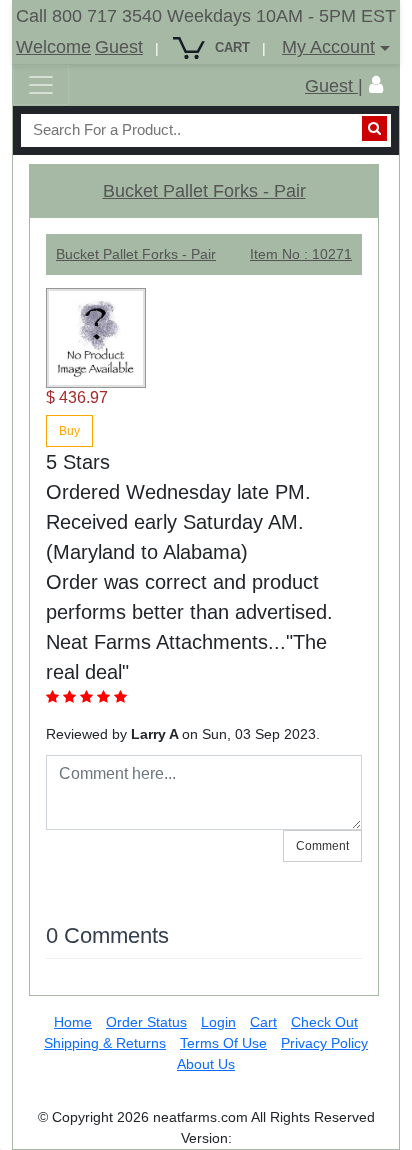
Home (73, 1022)
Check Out (324, 1022)
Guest (119, 47)
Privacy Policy (324, 1043)
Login (218, 1022)
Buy (69, 431)
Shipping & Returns (105, 1043)
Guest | (334, 86)
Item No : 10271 (301, 254)
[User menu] (376, 85)
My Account (328, 47)
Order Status (146, 1022)
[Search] (374, 128)
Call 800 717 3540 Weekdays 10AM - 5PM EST (206, 16)
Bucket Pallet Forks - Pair (204, 191)
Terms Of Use (223, 1043)
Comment (322, 846)
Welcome (53, 47)
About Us (206, 1064)
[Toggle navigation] (41, 85)
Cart (263, 1022)
